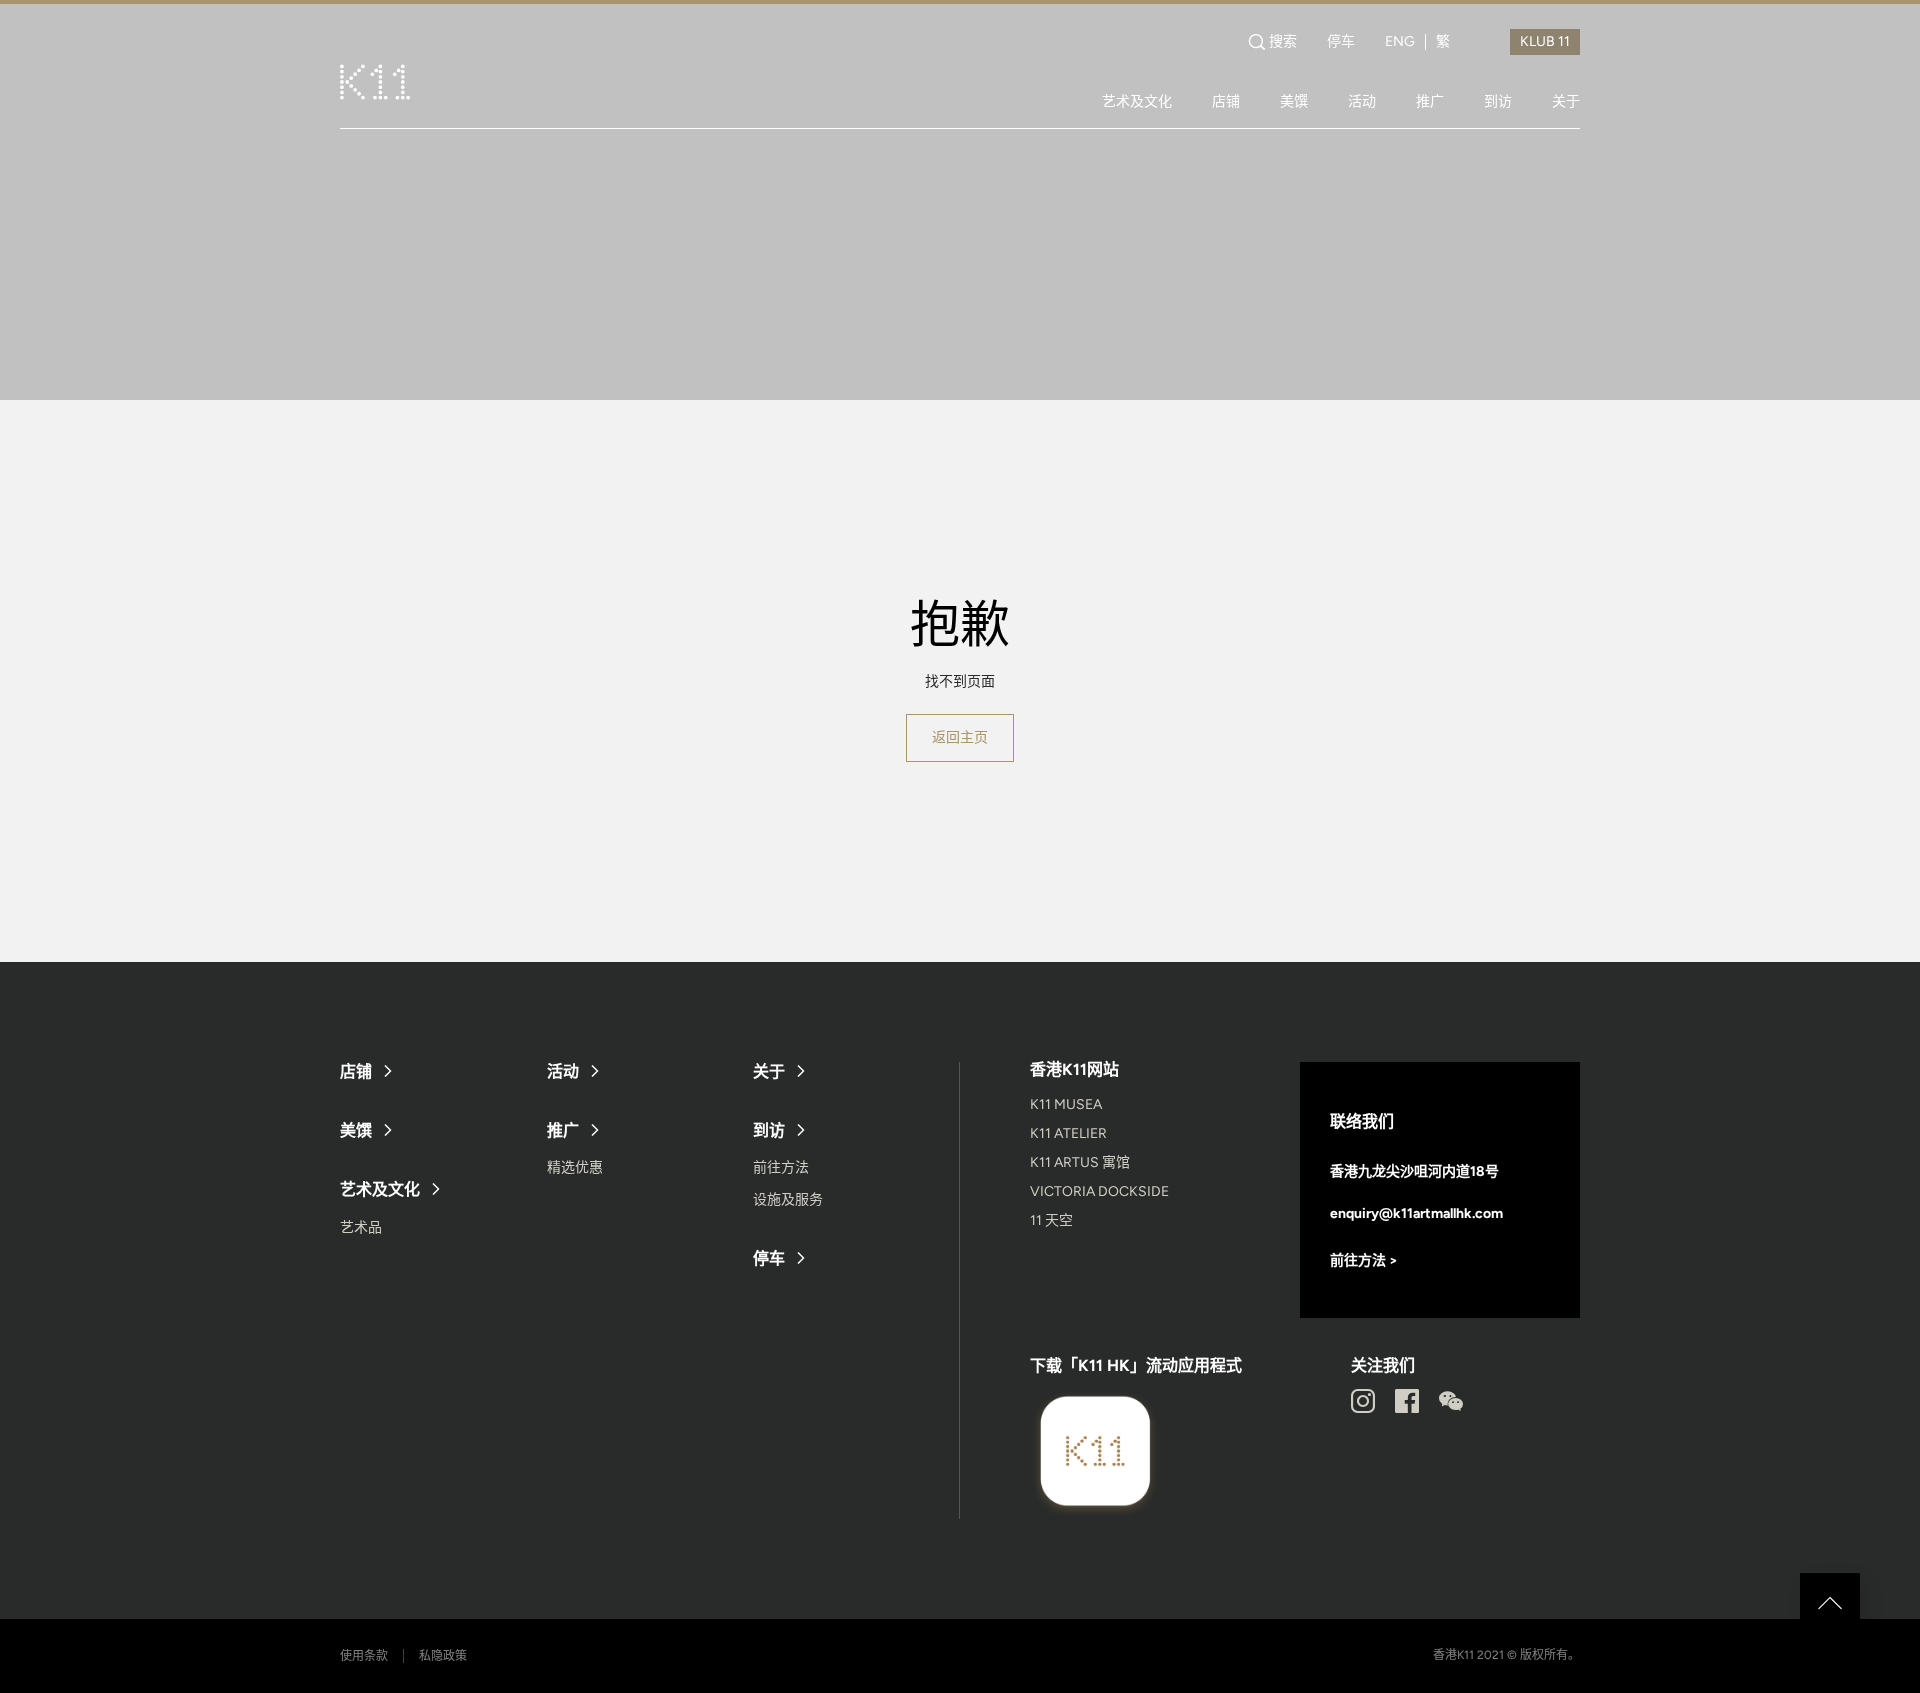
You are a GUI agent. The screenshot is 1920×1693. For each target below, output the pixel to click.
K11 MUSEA (1066, 1104)
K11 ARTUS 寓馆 (1080, 1162)
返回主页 (960, 737)
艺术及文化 (1137, 101)
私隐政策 (443, 1656)
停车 (1341, 42)
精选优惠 (575, 1167)
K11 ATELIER (1068, 1133)
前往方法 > (1364, 1260)
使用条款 (364, 1656)
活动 (1362, 101)
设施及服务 (788, 1199)
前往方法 (781, 1167)
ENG (1400, 42)
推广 (1430, 101)
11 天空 (1051, 1220)
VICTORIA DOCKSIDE (1099, 1191)
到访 (1498, 101)
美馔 (1294, 101)
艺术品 (361, 1227)
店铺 (1226, 101)
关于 (1566, 101)
